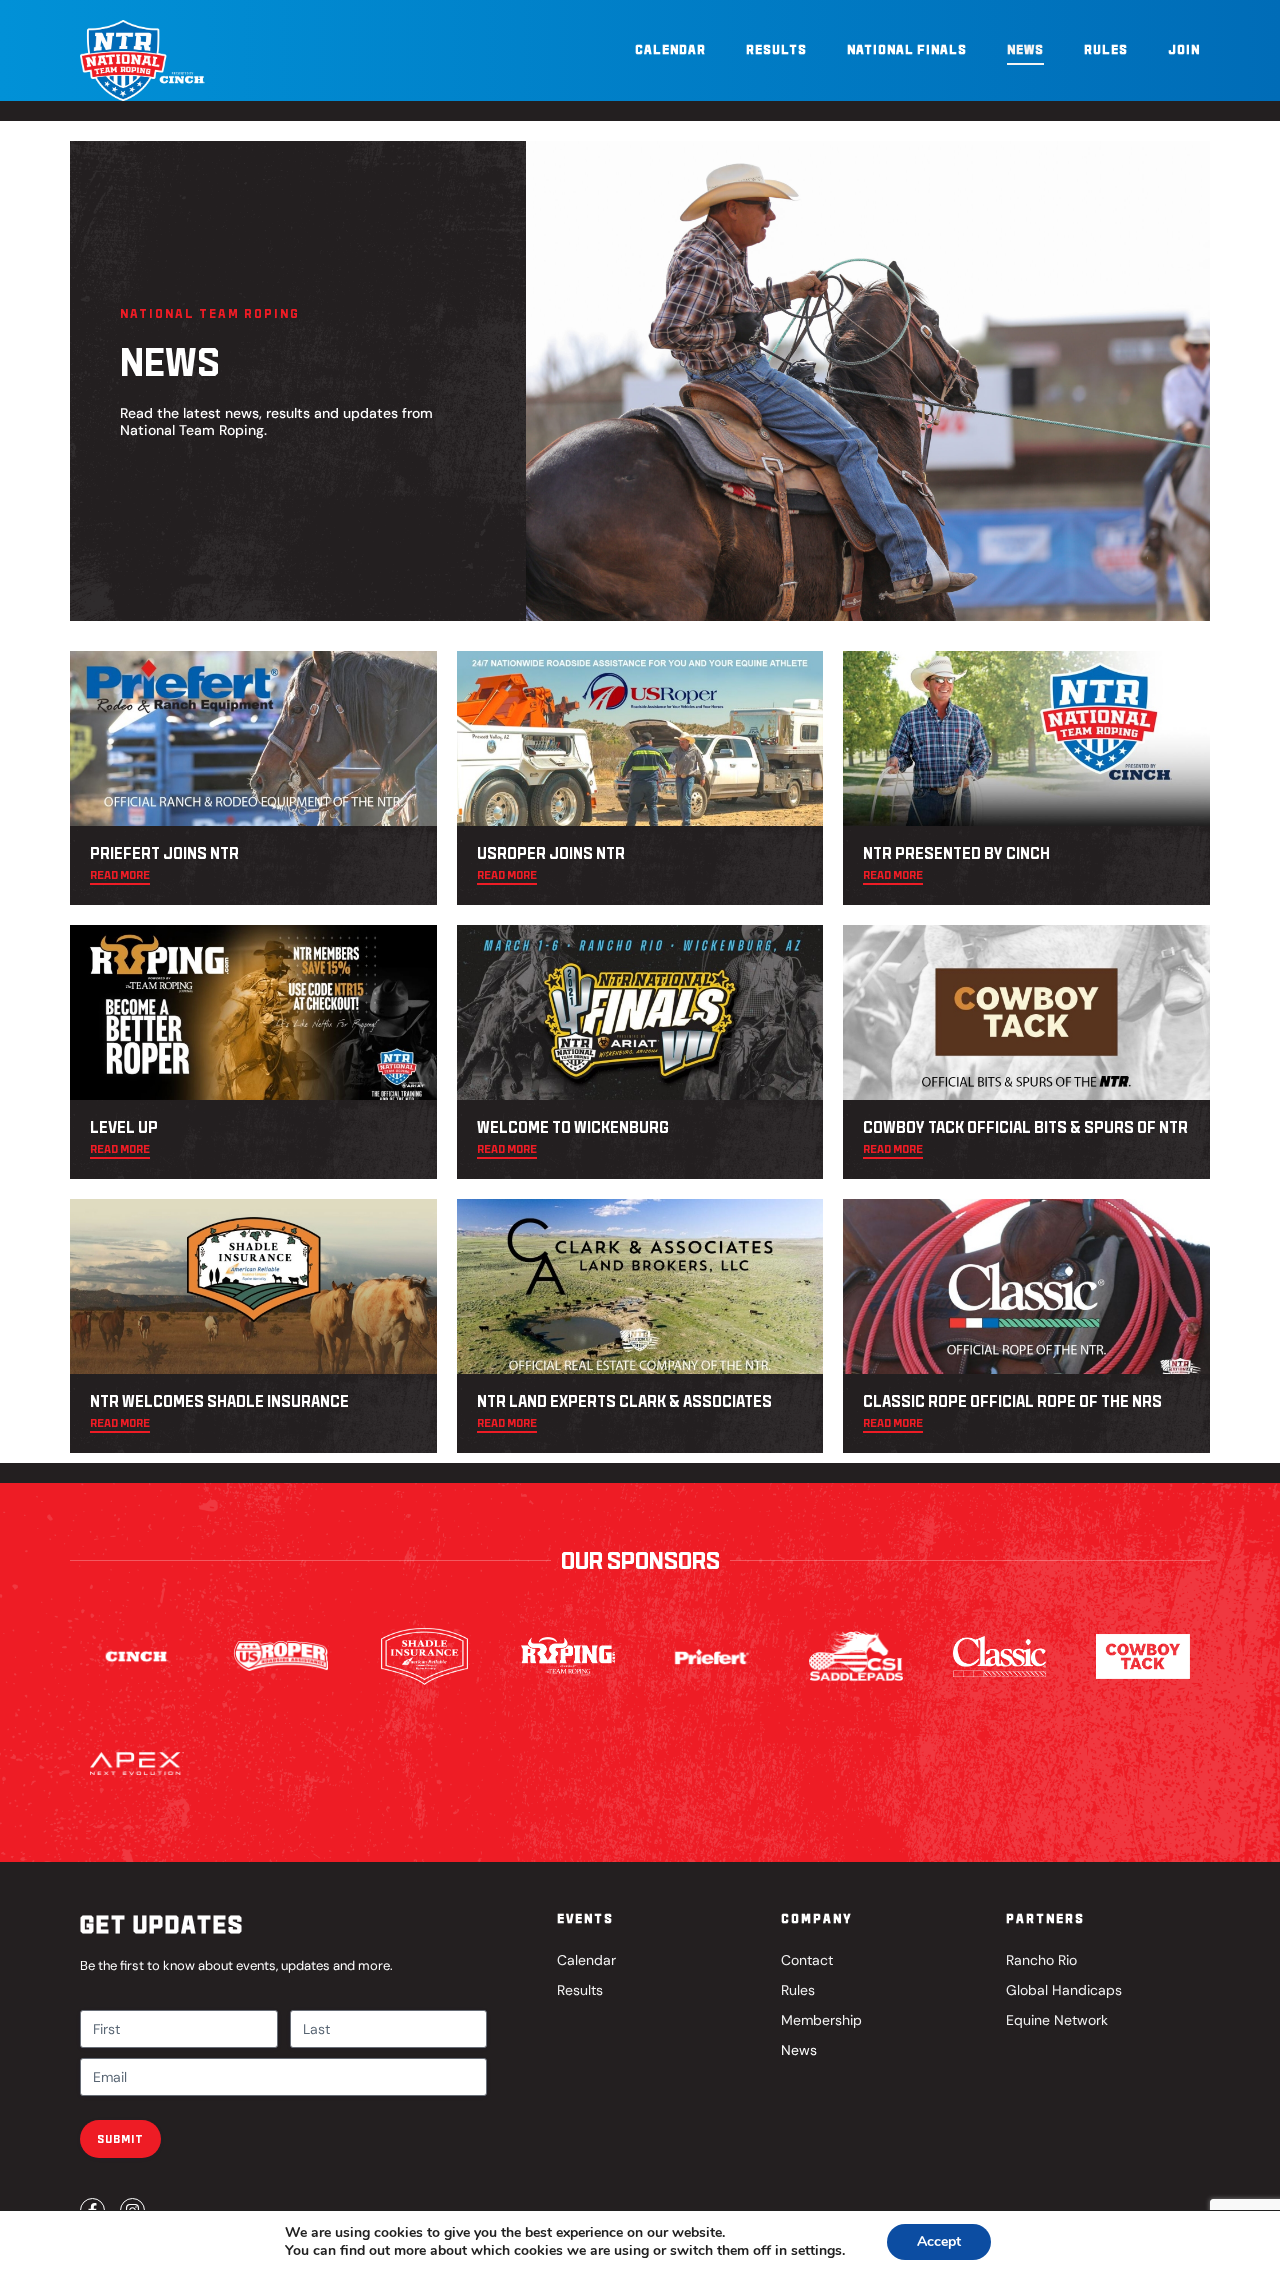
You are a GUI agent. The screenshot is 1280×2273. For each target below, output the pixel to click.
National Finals (907, 49)
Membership (821, 2020)
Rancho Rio (1041, 1960)
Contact (807, 1960)
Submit (120, 2138)
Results (776, 49)
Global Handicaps (1064, 1990)
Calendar (670, 49)
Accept (939, 2241)
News (1025, 49)
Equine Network (1057, 2020)
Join (1184, 49)
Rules (1106, 49)
